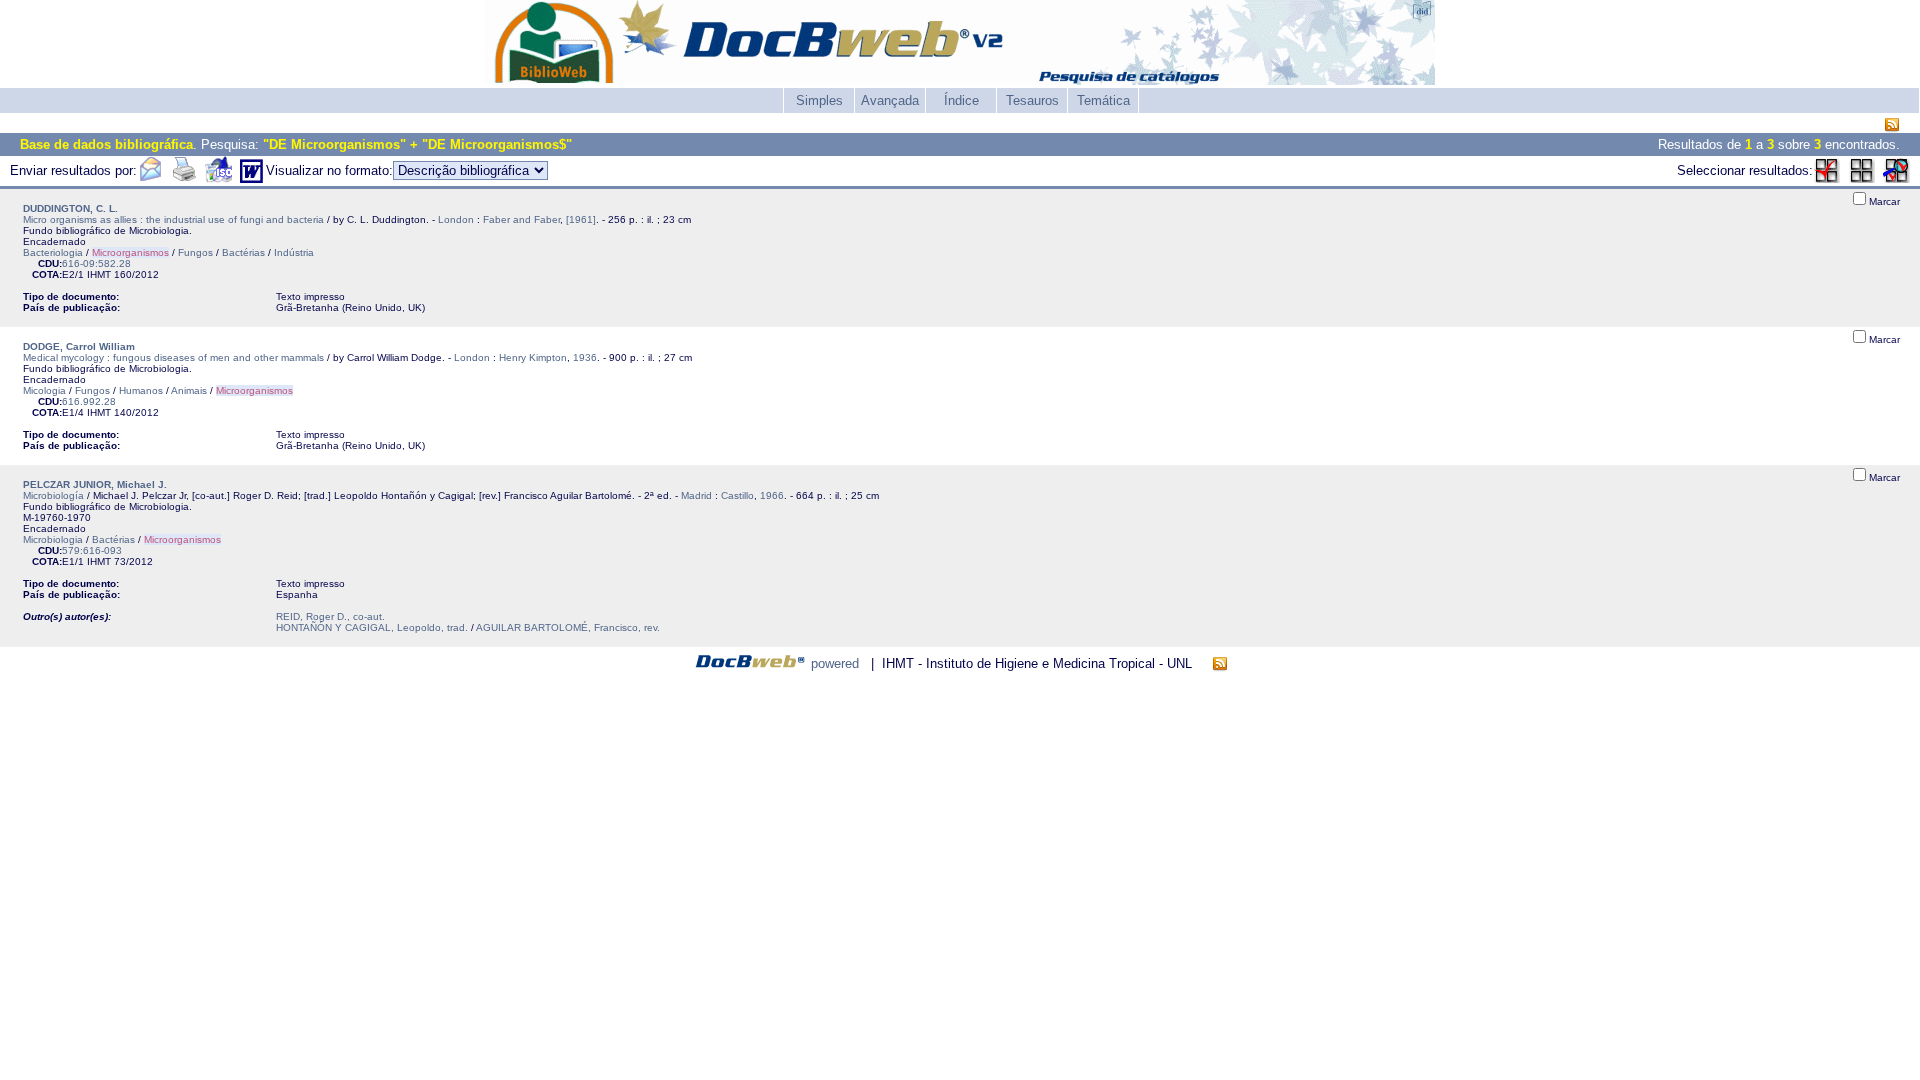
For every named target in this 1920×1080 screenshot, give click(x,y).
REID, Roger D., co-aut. (330, 616)
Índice (961, 100)
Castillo (737, 495)
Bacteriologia (53, 252)
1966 (772, 495)
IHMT (99, 274)
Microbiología (53, 495)
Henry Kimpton (533, 357)
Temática (1103, 100)
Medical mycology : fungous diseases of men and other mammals (173, 357)
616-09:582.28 (96, 263)
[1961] (581, 219)
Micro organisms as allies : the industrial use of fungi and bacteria (173, 219)
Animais (189, 390)
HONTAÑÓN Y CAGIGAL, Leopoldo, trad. (372, 627)
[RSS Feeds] (1892, 125)
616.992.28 (89, 401)
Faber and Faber (521, 219)
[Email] (150, 178)
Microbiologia (53, 539)
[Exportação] (218, 178)
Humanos (141, 390)
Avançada (890, 100)
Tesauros (1032, 100)
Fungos (195, 252)
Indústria (294, 252)
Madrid (696, 495)
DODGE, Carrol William (79, 346)
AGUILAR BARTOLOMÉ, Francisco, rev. (568, 627)
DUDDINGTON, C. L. (70, 208)
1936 (585, 357)
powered (835, 663)
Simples (819, 100)
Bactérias (243, 252)
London (456, 219)
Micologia (44, 390)
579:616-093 (92, 550)
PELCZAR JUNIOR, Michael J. (95, 484)
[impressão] (184, 178)
